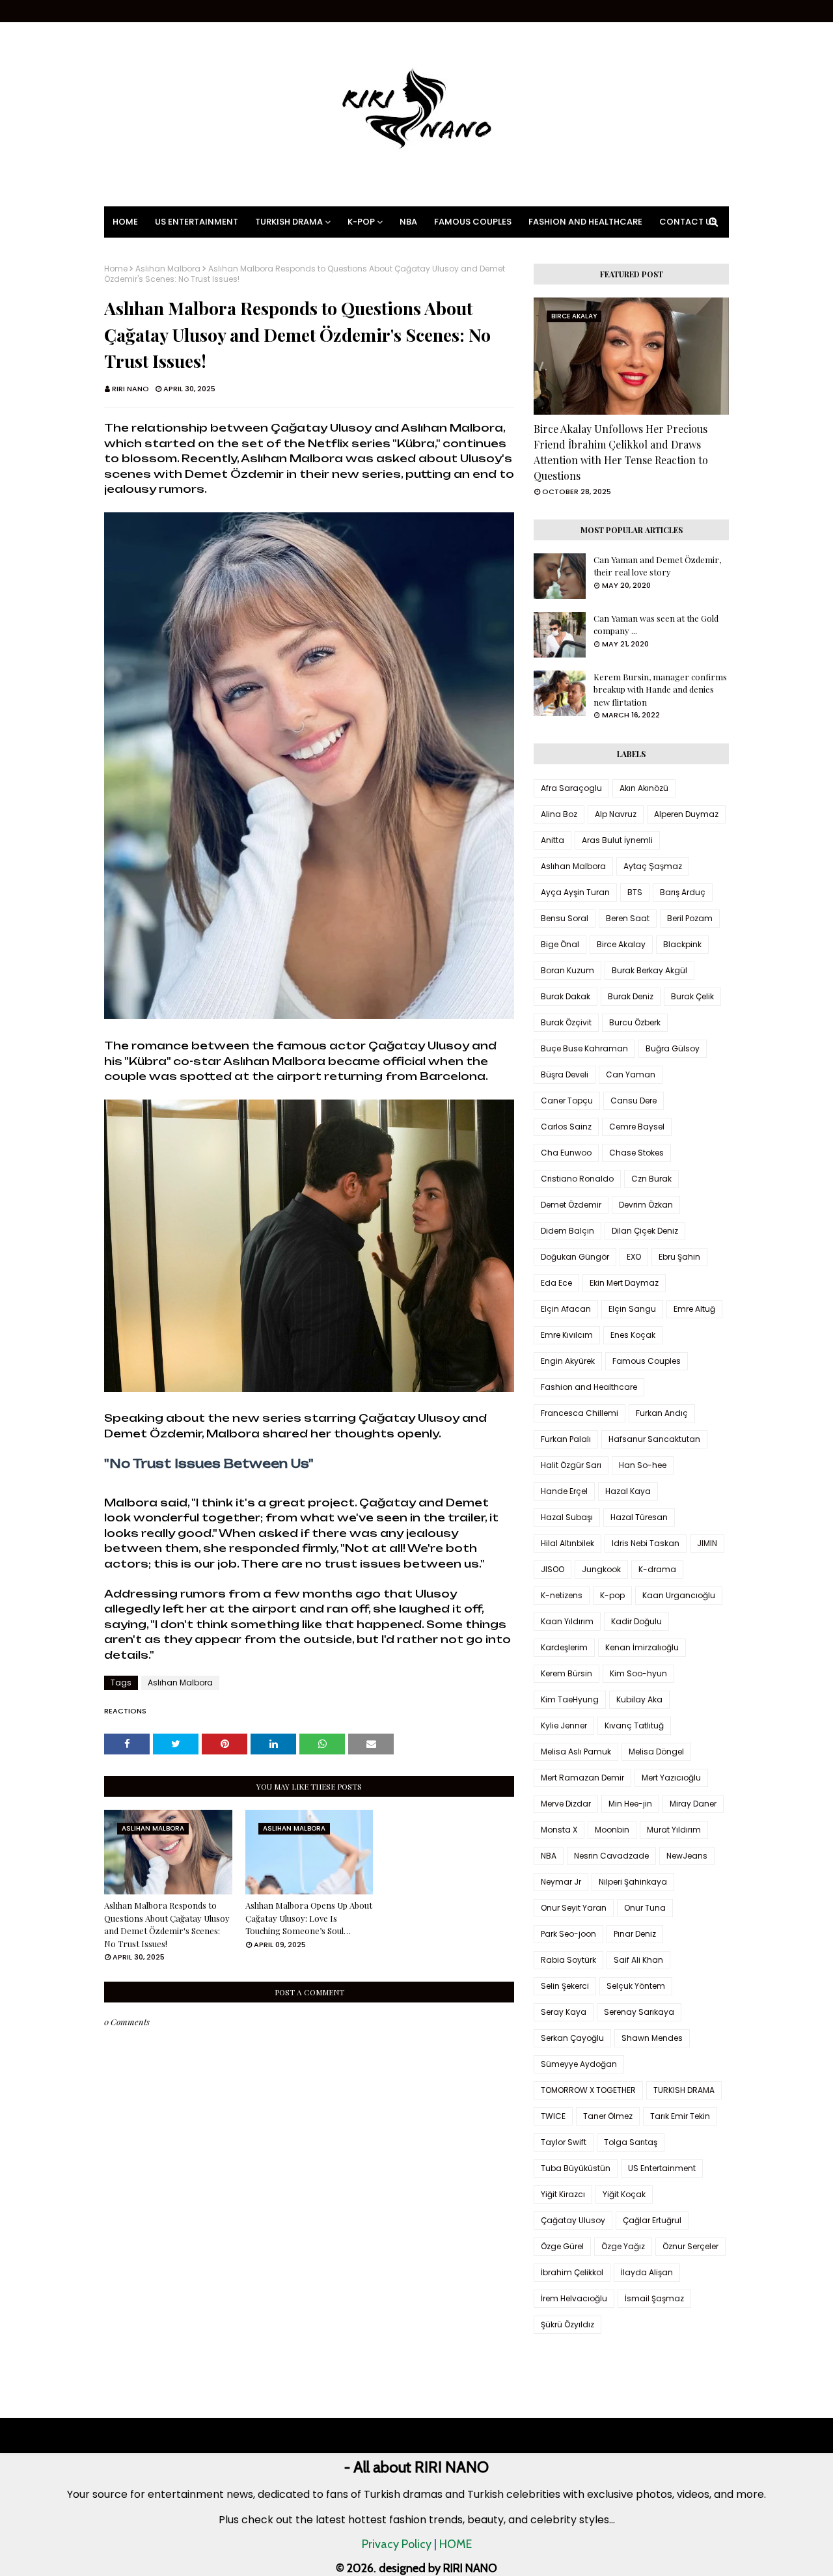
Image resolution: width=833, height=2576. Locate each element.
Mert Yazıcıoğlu (671, 1778)
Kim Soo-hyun (638, 1673)
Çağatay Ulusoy (573, 2220)
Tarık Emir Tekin (680, 2116)
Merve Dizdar (566, 1804)
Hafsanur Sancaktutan (654, 1439)
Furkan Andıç (662, 1413)
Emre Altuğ (694, 1309)
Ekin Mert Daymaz (624, 1283)
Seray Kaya (564, 2012)
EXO (634, 1257)
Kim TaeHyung (570, 1699)
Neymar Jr (561, 1882)
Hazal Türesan (639, 1517)
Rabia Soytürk (568, 1960)
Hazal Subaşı (567, 1517)
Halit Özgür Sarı (571, 1465)
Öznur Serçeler (690, 2246)
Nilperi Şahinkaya (633, 1882)
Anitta (553, 840)
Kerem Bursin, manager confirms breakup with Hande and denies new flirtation (660, 689)
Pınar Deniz (635, 1934)
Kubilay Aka (639, 1699)
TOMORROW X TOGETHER (588, 2090)
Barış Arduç (683, 892)
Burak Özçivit (566, 1022)
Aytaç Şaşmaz (653, 866)
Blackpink (682, 944)
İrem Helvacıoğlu (574, 2298)
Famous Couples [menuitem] (473, 222)
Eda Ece (556, 1283)
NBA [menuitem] (408, 222)
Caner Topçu (567, 1101)
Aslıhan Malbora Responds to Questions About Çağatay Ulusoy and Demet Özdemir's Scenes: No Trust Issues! (167, 1924)
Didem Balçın (567, 1231)
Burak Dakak (566, 996)
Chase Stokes (636, 1153)
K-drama (657, 1569)
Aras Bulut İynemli (617, 840)
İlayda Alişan (647, 2272)
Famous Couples (647, 1361)
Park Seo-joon (568, 1934)
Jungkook (601, 1569)
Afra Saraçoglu (571, 788)
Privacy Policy (397, 2544)
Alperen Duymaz (686, 814)
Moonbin (612, 1830)
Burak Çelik (692, 996)
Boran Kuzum (567, 970)
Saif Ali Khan (638, 1960)
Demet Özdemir (571, 1205)
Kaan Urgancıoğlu (679, 1595)
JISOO (553, 1569)
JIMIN (707, 1543)
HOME (456, 2544)
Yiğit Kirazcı (563, 2194)
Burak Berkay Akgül (649, 970)
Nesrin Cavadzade (611, 1856)
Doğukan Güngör (575, 1257)
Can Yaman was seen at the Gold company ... (656, 625)
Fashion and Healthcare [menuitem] (585, 222)
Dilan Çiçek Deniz (645, 1231)
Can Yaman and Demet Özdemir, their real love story (657, 566)
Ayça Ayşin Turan (575, 892)
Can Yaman (631, 1074)
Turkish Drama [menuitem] (289, 222)
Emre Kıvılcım (567, 1335)
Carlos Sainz (566, 1127)
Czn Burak (651, 1179)
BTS (635, 892)
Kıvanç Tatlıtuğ (634, 1725)
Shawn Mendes (652, 2038)
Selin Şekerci (565, 1986)
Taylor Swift (564, 2142)
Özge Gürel (562, 2246)
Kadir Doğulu (636, 1621)
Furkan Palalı (566, 1439)
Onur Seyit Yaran (574, 1908)
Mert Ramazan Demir (582, 1778)
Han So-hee (643, 1465)
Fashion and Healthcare (589, 1387)
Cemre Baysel (637, 1127)
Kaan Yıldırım (567, 1621)
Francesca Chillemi (580, 1413)
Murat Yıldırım (674, 1830)
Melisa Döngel (656, 1752)
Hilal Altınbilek (567, 1543)
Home (116, 269)
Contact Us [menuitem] (688, 222)
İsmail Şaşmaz (654, 2298)
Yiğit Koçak (624, 2194)
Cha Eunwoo (566, 1153)
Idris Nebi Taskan (646, 1543)
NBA (549, 1856)
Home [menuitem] (125, 222)
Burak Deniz (631, 996)
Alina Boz (559, 814)
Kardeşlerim (564, 1647)
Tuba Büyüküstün (576, 2168)
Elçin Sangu (632, 1309)
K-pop (612, 1595)
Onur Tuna (645, 1908)
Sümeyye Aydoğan (579, 2064)
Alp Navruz (616, 814)
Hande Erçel (564, 1491)
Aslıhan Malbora (168, 269)
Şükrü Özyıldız (567, 2324)
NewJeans (687, 1856)
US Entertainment (662, 2168)
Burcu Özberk (635, 1022)
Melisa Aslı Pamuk (576, 1752)
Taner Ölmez (608, 2116)
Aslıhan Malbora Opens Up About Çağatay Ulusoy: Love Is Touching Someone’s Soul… (309, 1918)
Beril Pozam (690, 918)
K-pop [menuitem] (361, 222)
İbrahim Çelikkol (572, 2272)
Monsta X (559, 1830)
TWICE (553, 2116)
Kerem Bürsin (567, 1673)
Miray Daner (693, 1804)
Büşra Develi (565, 1074)
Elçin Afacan (566, 1309)
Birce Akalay (621, 944)
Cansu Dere (634, 1101)
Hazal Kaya (628, 1491)
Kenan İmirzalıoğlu (642, 1647)
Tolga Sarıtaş (631, 2142)
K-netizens (562, 1595)
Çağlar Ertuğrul (652, 2220)
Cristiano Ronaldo (577, 1179)
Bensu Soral (565, 918)
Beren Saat (628, 918)
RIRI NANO (130, 389)
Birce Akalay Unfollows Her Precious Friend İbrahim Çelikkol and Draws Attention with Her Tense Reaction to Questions (621, 452)
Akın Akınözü (644, 788)
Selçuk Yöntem (636, 1986)
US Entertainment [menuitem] (197, 222)
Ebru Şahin (679, 1257)
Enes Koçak (633, 1335)
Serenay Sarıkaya (639, 2012)
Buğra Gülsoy (673, 1048)
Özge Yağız (623, 2246)
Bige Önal (560, 944)
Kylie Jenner (564, 1725)
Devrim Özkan (646, 1205)
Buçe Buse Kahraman (584, 1048)
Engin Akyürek (568, 1361)
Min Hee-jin (630, 1804)
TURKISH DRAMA (684, 2090)
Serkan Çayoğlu (572, 2038)
